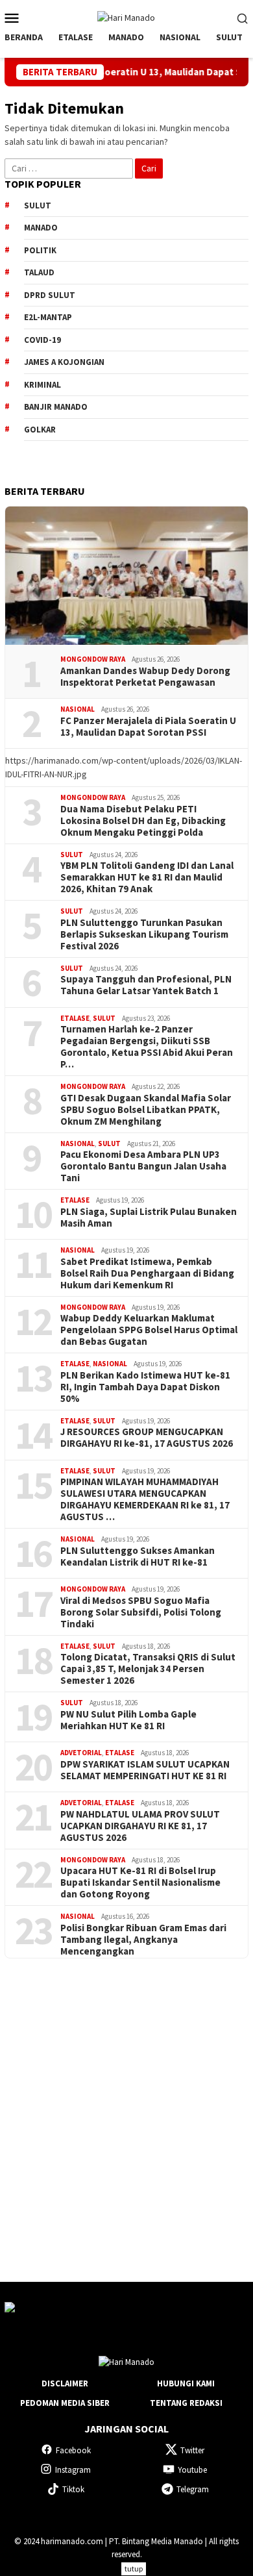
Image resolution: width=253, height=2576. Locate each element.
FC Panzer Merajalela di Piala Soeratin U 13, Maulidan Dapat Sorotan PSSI (148, 727)
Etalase (75, 1018)
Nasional (78, 709)
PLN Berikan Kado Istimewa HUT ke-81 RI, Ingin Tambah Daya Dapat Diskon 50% (145, 1387)
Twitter (192, 2450)
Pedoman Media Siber (65, 2403)
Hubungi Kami (186, 2383)
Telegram (193, 2489)
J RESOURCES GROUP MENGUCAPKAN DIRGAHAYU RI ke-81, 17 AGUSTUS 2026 (147, 1438)
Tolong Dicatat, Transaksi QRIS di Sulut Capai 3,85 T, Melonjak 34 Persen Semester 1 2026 (148, 1669)
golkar (40, 430)
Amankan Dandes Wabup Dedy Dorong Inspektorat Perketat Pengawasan (145, 677)
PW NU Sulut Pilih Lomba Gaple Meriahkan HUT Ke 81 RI (128, 1720)
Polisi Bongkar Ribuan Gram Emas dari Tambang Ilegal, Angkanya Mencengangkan (143, 1940)
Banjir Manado (56, 407)
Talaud (39, 272)
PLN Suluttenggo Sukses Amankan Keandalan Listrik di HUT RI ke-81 (138, 1557)
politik (40, 250)
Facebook (73, 2450)
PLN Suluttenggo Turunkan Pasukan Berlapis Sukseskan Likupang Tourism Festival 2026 (144, 934)
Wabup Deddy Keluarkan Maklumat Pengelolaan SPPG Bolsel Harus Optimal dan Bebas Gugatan (149, 1330)
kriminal (42, 385)
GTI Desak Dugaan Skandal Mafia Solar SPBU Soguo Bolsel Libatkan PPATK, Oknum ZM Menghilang (146, 1110)
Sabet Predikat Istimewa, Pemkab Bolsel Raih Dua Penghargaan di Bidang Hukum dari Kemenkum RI (147, 1273)
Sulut (72, 855)
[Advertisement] (126, 2108)
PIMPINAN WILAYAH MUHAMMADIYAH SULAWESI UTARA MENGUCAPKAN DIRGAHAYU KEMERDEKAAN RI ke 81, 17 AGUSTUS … (145, 1499)
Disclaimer (65, 2383)
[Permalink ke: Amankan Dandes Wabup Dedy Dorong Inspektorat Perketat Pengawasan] (126, 576)
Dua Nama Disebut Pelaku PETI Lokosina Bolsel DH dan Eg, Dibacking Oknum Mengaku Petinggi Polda (143, 821)
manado (41, 228)
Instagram (73, 2470)
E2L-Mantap (48, 317)
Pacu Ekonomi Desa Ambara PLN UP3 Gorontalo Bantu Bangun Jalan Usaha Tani (143, 1166)
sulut (38, 206)
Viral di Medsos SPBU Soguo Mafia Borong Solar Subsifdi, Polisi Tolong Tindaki (141, 1612)
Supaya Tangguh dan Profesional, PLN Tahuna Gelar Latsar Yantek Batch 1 (146, 985)
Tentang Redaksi (186, 2403)
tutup (134, 2569)
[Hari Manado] (126, 17)
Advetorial (81, 1753)
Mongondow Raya (93, 659)
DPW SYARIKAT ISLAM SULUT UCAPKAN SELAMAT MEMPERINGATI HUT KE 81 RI (145, 1770)
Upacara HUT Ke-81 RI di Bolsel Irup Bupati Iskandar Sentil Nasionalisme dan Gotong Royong (140, 1882)
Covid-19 (42, 340)
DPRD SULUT (50, 295)
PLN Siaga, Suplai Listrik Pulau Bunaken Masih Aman (149, 1218)
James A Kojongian (64, 362)
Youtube (192, 2470)
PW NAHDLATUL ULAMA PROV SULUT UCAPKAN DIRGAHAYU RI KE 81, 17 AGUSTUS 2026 (140, 1826)
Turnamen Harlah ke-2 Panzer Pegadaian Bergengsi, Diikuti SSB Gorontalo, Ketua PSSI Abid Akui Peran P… (147, 1047)
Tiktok (73, 2489)
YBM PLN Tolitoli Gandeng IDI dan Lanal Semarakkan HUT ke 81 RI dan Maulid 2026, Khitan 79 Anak (147, 877)
